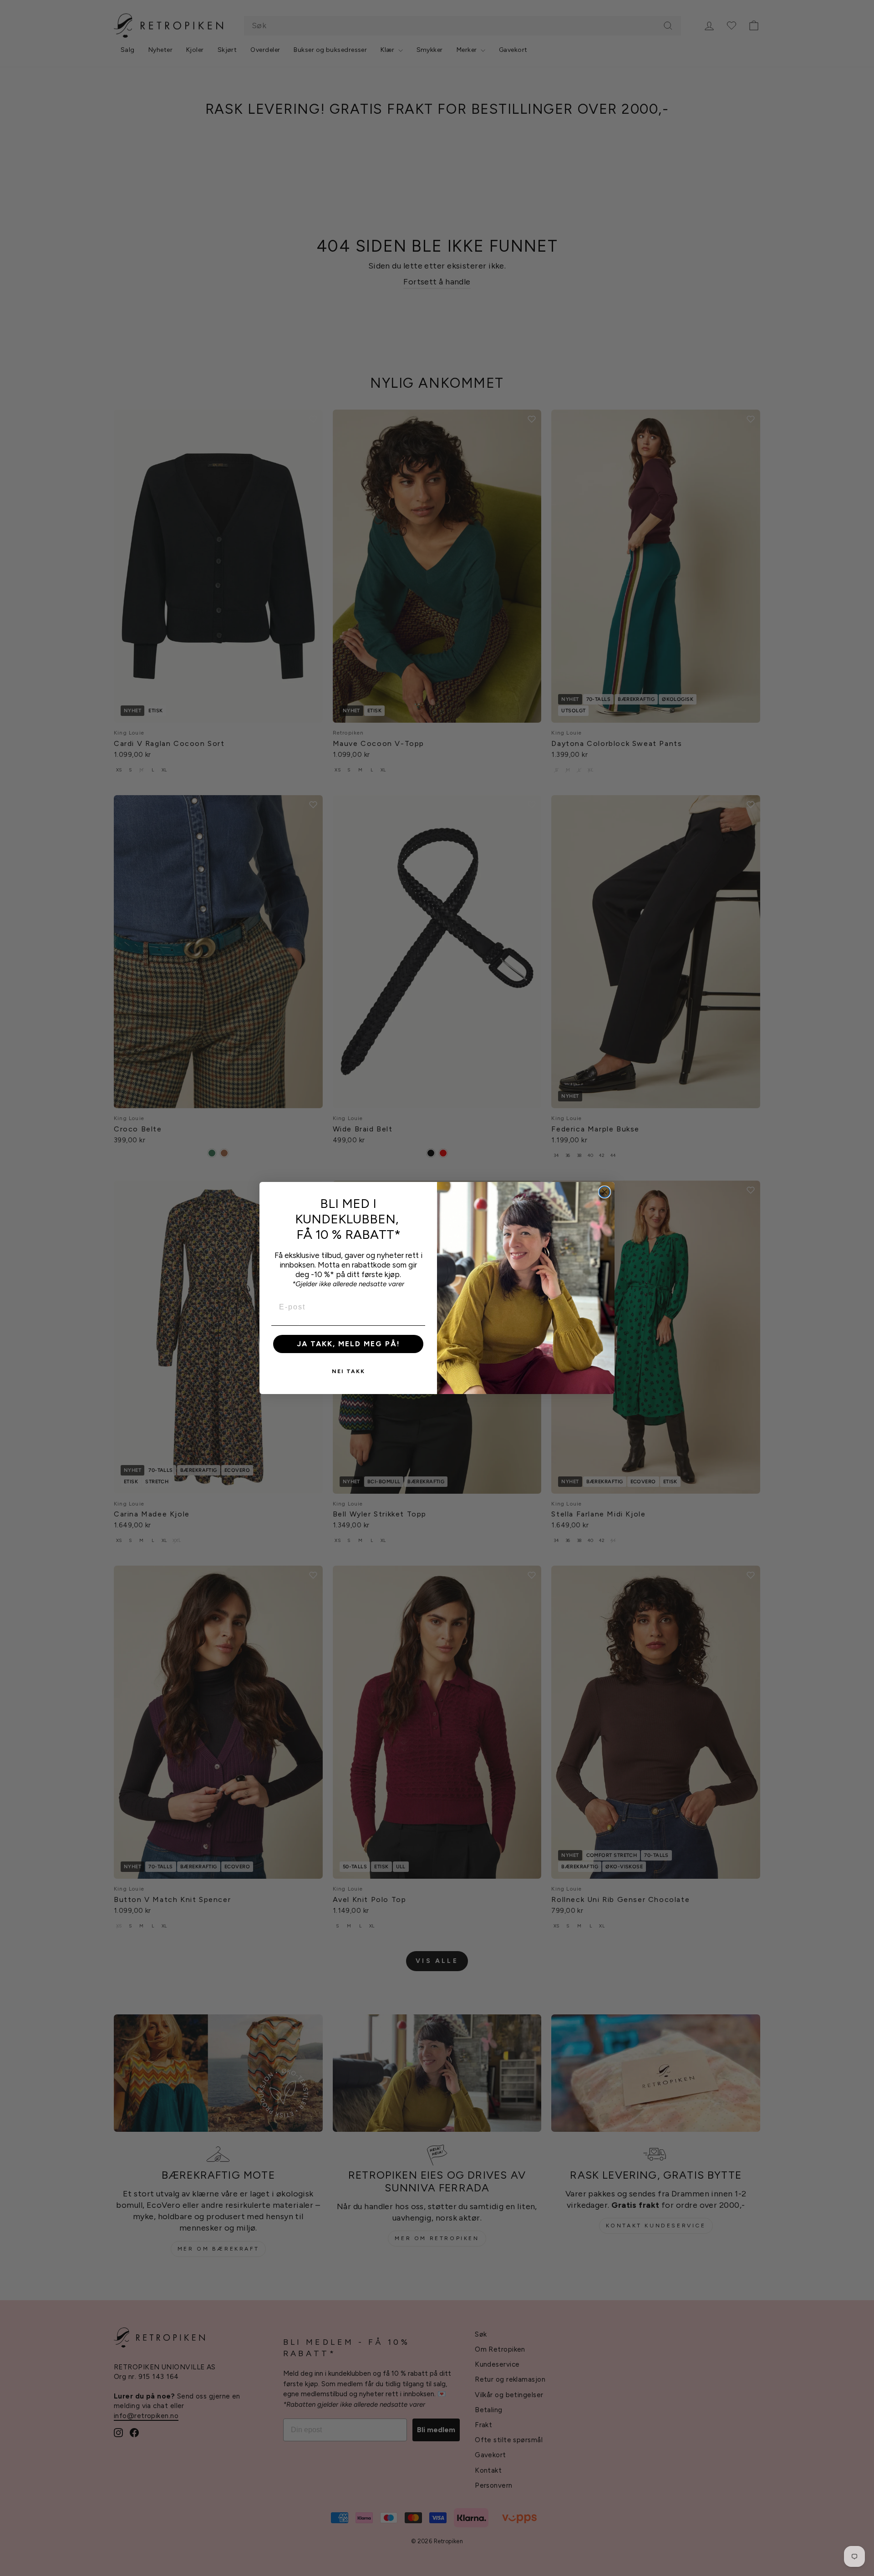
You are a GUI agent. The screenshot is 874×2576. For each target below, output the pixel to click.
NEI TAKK (348, 1371)
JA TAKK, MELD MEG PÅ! (348, 1344)
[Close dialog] (605, 1192)
